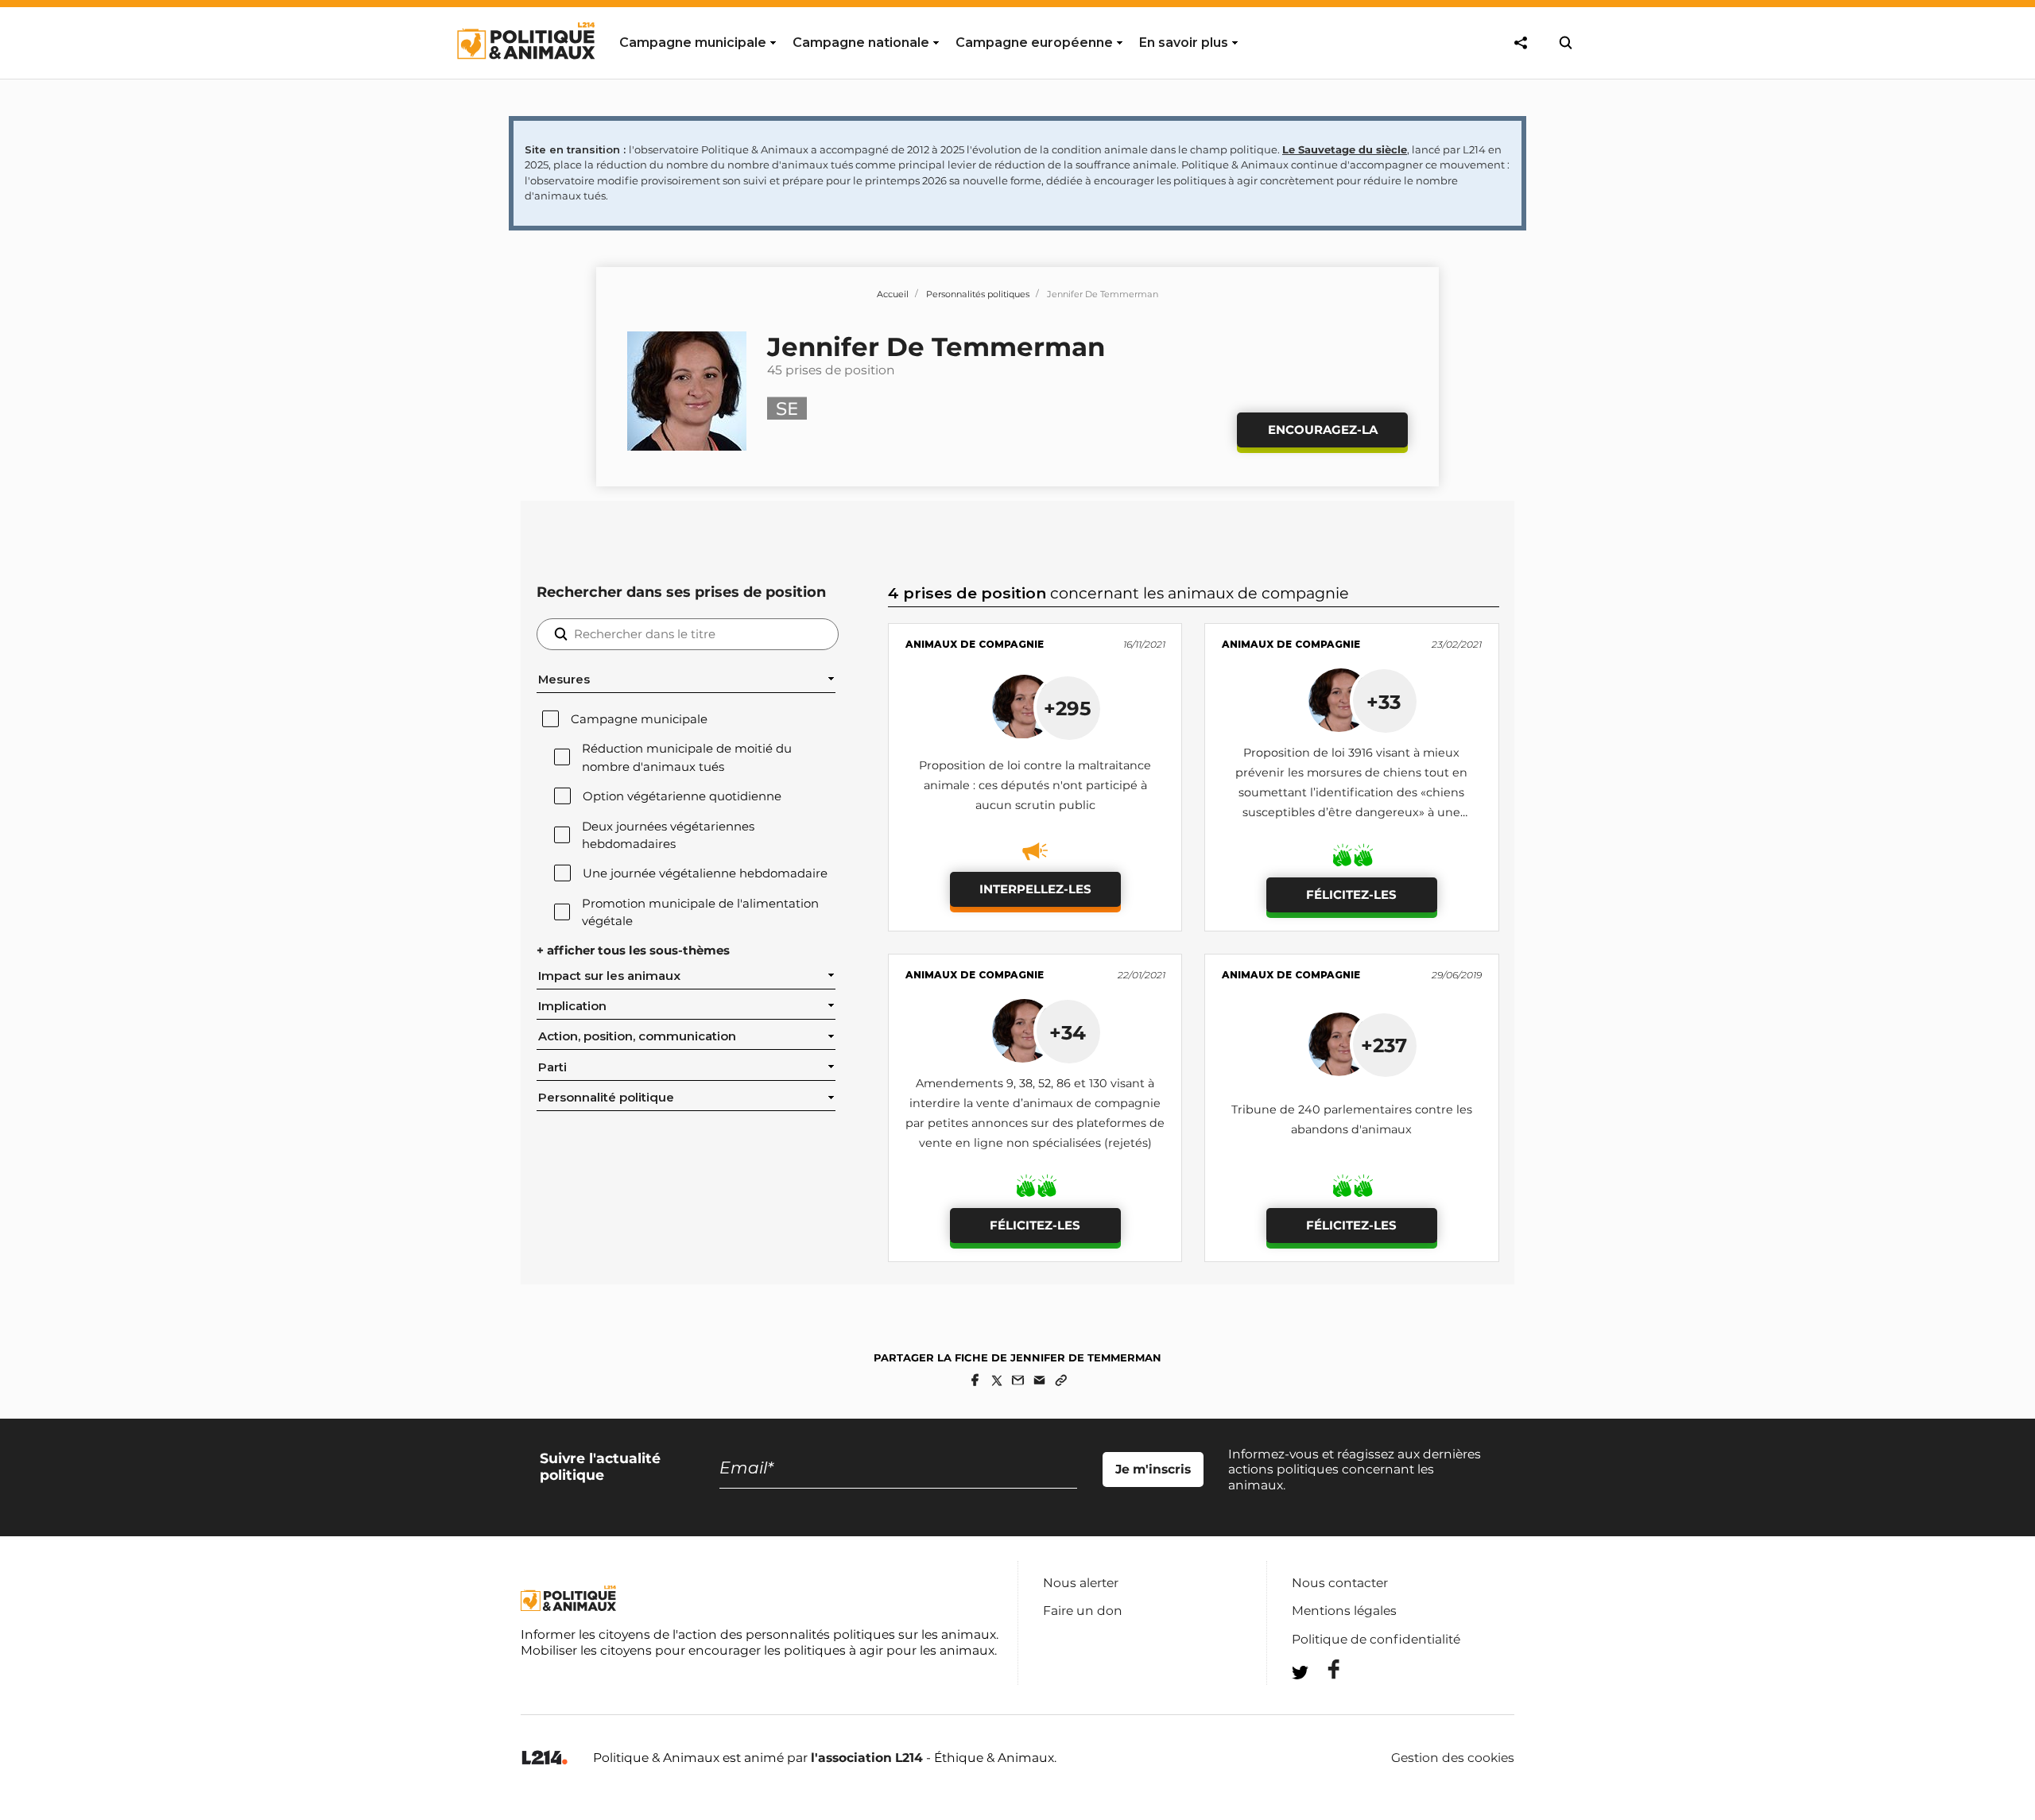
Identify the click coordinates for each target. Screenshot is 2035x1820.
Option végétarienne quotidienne (682, 796)
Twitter (1324, 1701)
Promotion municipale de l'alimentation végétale (700, 912)
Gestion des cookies (1453, 1758)
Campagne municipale (639, 719)
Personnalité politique (606, 1098)
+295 (1068, 708)
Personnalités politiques (978, 294)
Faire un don (1083, 1611)
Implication (572, 1006)
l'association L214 (867, 1758)
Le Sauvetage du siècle (1345, 149)
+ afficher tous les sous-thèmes (633, 951)
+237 (1384, 1045)
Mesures (564, 680)
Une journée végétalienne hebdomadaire (705, 873)
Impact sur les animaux (609, 976)
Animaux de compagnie (975, 644)
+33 (1384, 702)
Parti (552, 1067)
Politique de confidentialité (1376, 1639)
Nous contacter (1340, 1583)
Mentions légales (1344, 1611)
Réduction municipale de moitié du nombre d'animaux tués (687, 757)
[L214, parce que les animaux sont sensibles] (545, 1758)
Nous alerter (1081, 1583)
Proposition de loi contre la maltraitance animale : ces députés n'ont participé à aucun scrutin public (1035, 785)
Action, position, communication (637, 1036)
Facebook (1324, 1669)
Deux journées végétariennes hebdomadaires (668, 835)
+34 (1068, 1032)
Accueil (893, 294)
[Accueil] (525, 74)
